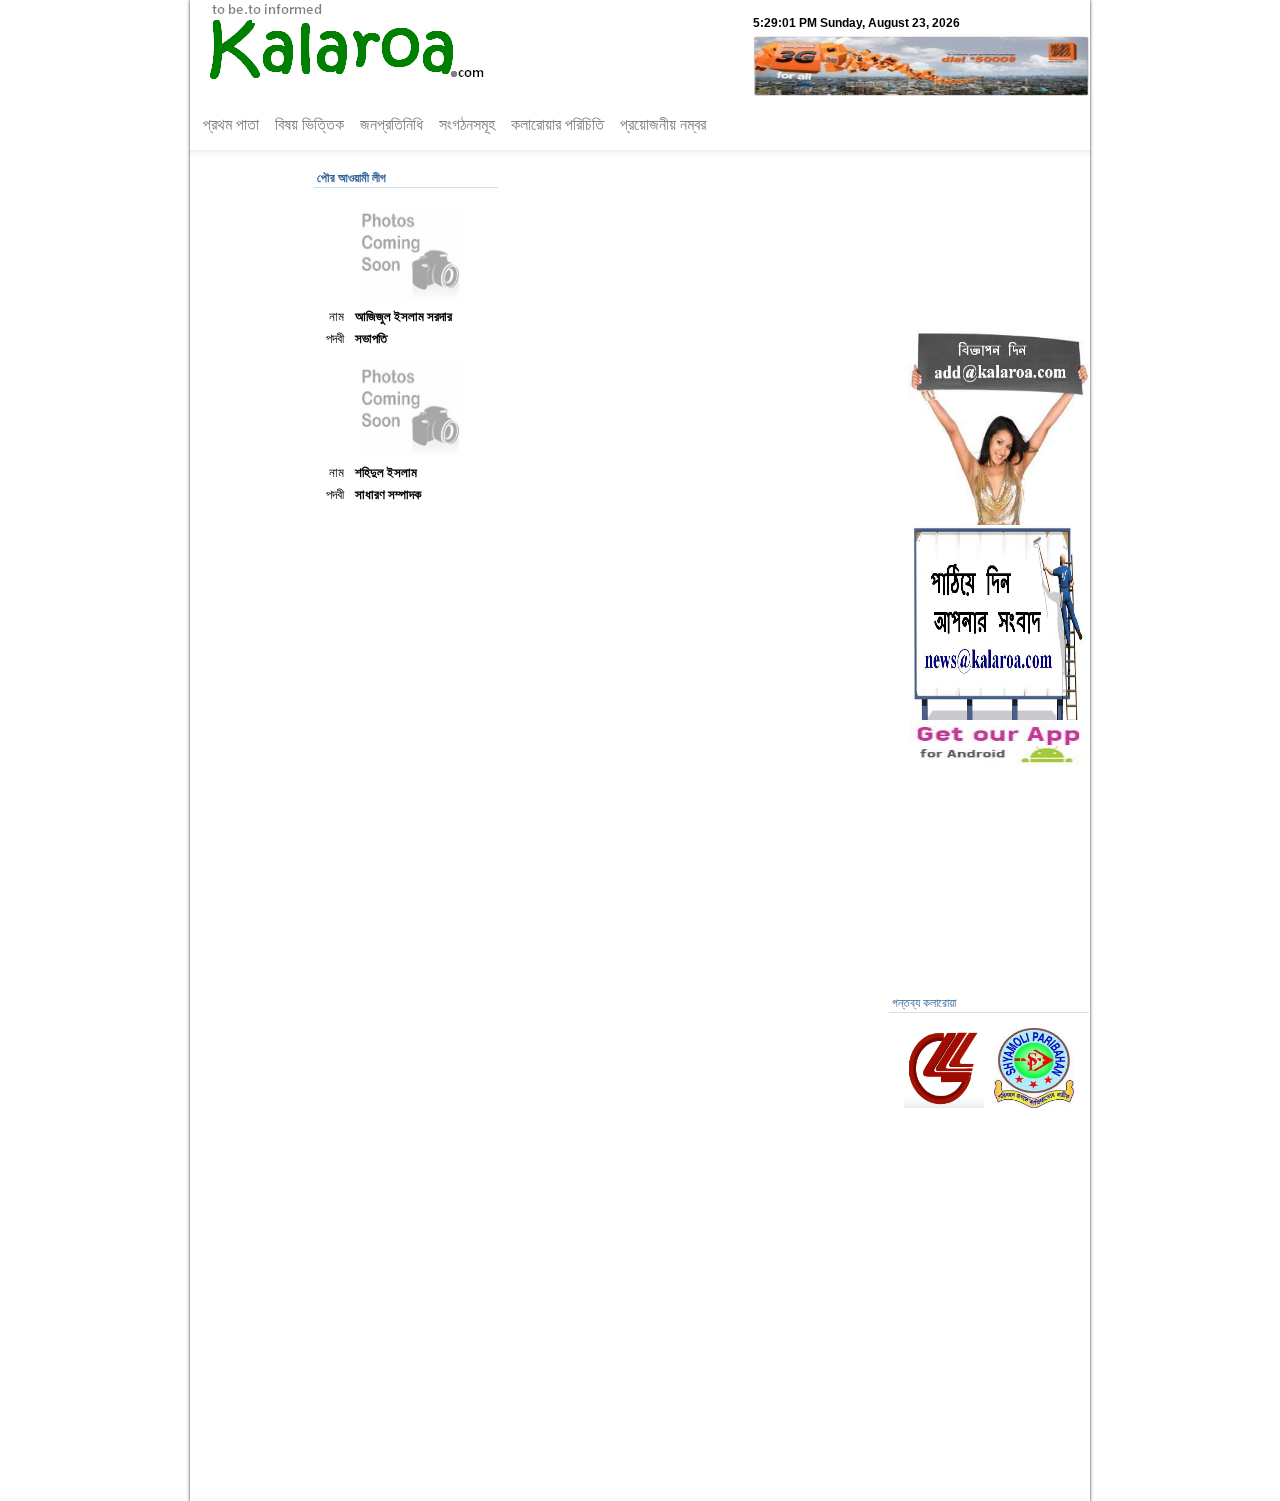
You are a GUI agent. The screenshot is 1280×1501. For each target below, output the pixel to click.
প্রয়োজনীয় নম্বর (663, 124)
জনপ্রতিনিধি (391, 124)
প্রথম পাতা (231, 124)
